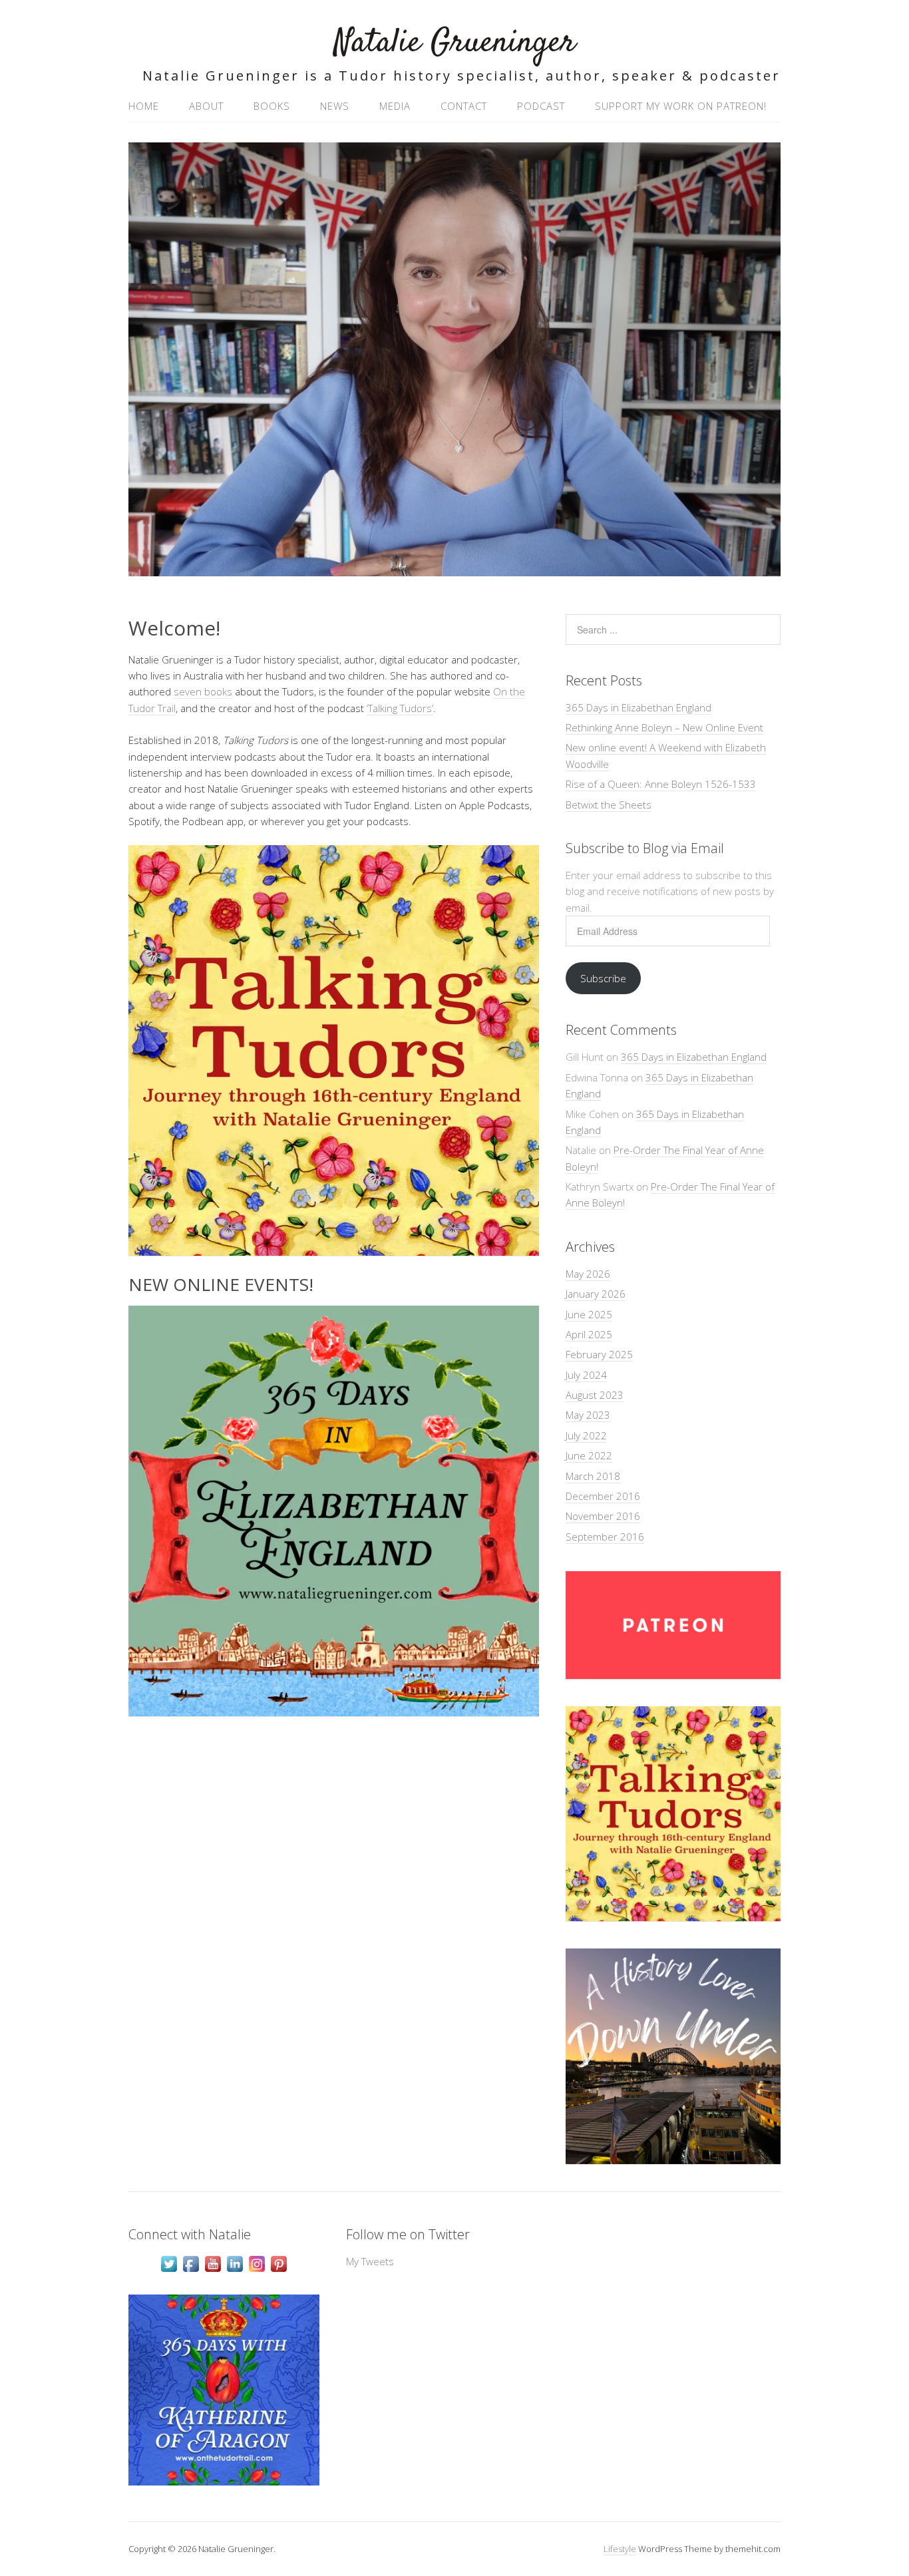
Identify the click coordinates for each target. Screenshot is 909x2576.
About (206, 106)
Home (144, 106)
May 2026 (588, 1274)
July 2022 (586, 1435)
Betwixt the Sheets (609, 805)
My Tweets (370, 2261)
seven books (203, 691)
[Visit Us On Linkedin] (235, 2271)
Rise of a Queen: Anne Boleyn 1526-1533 (661, 784)
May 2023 (588, 1415)
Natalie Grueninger (455, 43)
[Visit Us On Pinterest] (278, 2271)
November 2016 (603, 1516)
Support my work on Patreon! (681, 106)
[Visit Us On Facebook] (191, 2271)
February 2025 (599, 1354)
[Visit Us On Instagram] (257, 2271)
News (335, 106)
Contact (464, 106)
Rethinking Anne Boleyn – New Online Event (664, 727)
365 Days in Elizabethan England (638, 707)
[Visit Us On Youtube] (213, 2271)
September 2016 (605, 1537)
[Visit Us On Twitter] (169, 2271)
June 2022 (589, 1455)
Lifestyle (620, 2549)
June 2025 (589, 1314)
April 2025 (589, 1334)
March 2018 (593, 1476)
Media (395, 106)
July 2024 (586, 1375)
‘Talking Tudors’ (400, 708)
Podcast (541, 106)
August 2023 (595, 1395)
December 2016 (603, 1496)
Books (272, 106)
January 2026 (596, 1294)
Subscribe (603, 978)
